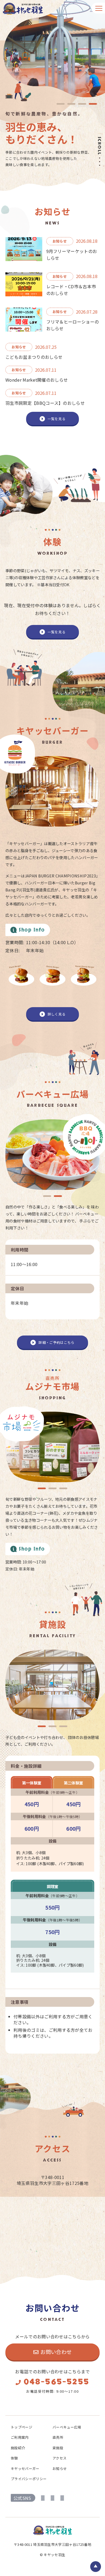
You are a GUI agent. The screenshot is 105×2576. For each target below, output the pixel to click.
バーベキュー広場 (67, 2427)
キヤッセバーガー (25, 2468)
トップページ (22, 2427)
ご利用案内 (20, 2437)
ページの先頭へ (96, 2567)
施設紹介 (18, 2448)
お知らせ (60, 2468)
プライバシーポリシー (29, 2479)
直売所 (58, 2437)
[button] (47, 1196)
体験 (14, 2458)
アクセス (59, 2458)
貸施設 (58, 2448)
